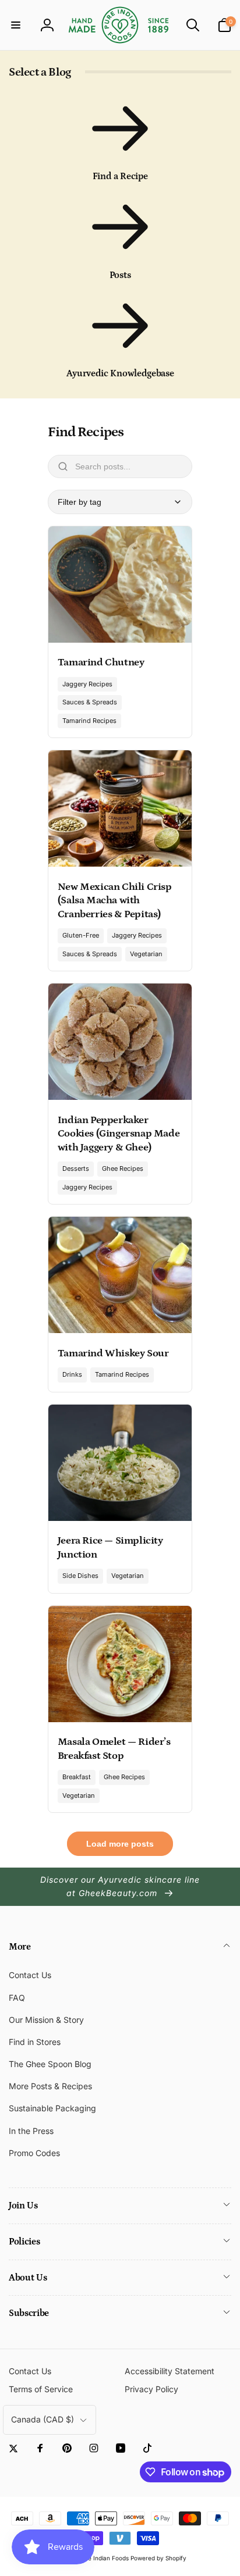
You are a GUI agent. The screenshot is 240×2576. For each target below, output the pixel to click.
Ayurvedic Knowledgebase (120, 373)
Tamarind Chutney (101, 662)
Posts (120, 275)
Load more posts (120, 1844)
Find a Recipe (120, 176)
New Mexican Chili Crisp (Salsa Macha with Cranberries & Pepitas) (115, 901)
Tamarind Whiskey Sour (113, 1353)
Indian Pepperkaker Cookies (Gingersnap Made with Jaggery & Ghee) (119, 1134)
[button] (16, 25)
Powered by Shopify (158, 2558)
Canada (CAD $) (43, 2419)
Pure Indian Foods (104, 2558)
